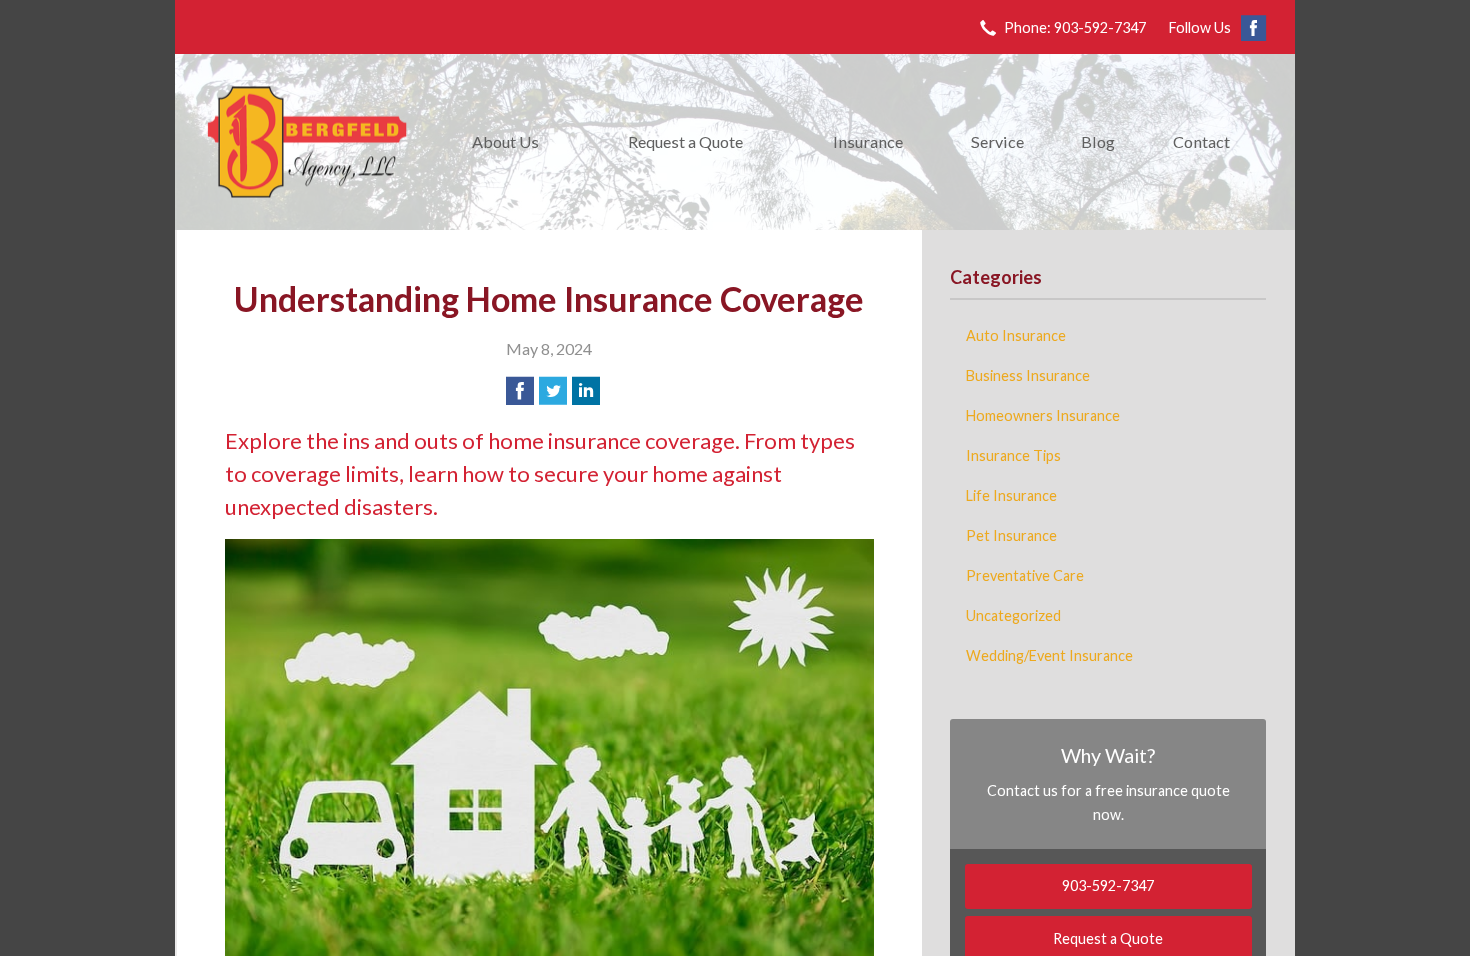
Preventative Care (1025, 575)
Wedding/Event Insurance (1049, 655)
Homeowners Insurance (1043, 415)
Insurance (868, 141)
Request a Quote (685, 141)
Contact (1201, 141)
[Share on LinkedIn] (586, 391)
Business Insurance (1028, 375)
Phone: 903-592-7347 (1075, 27)
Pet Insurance (1011, 535)
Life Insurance (1011, 495)
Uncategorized (1013, 615)
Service (997, 141)
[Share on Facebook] (520, 391)
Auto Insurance (1016, 335)
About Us (505, 141)
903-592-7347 (1108, 885)
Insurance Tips (1013, 455)
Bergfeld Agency (307, 142)
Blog (1098, 141)
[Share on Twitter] (553, 391)
